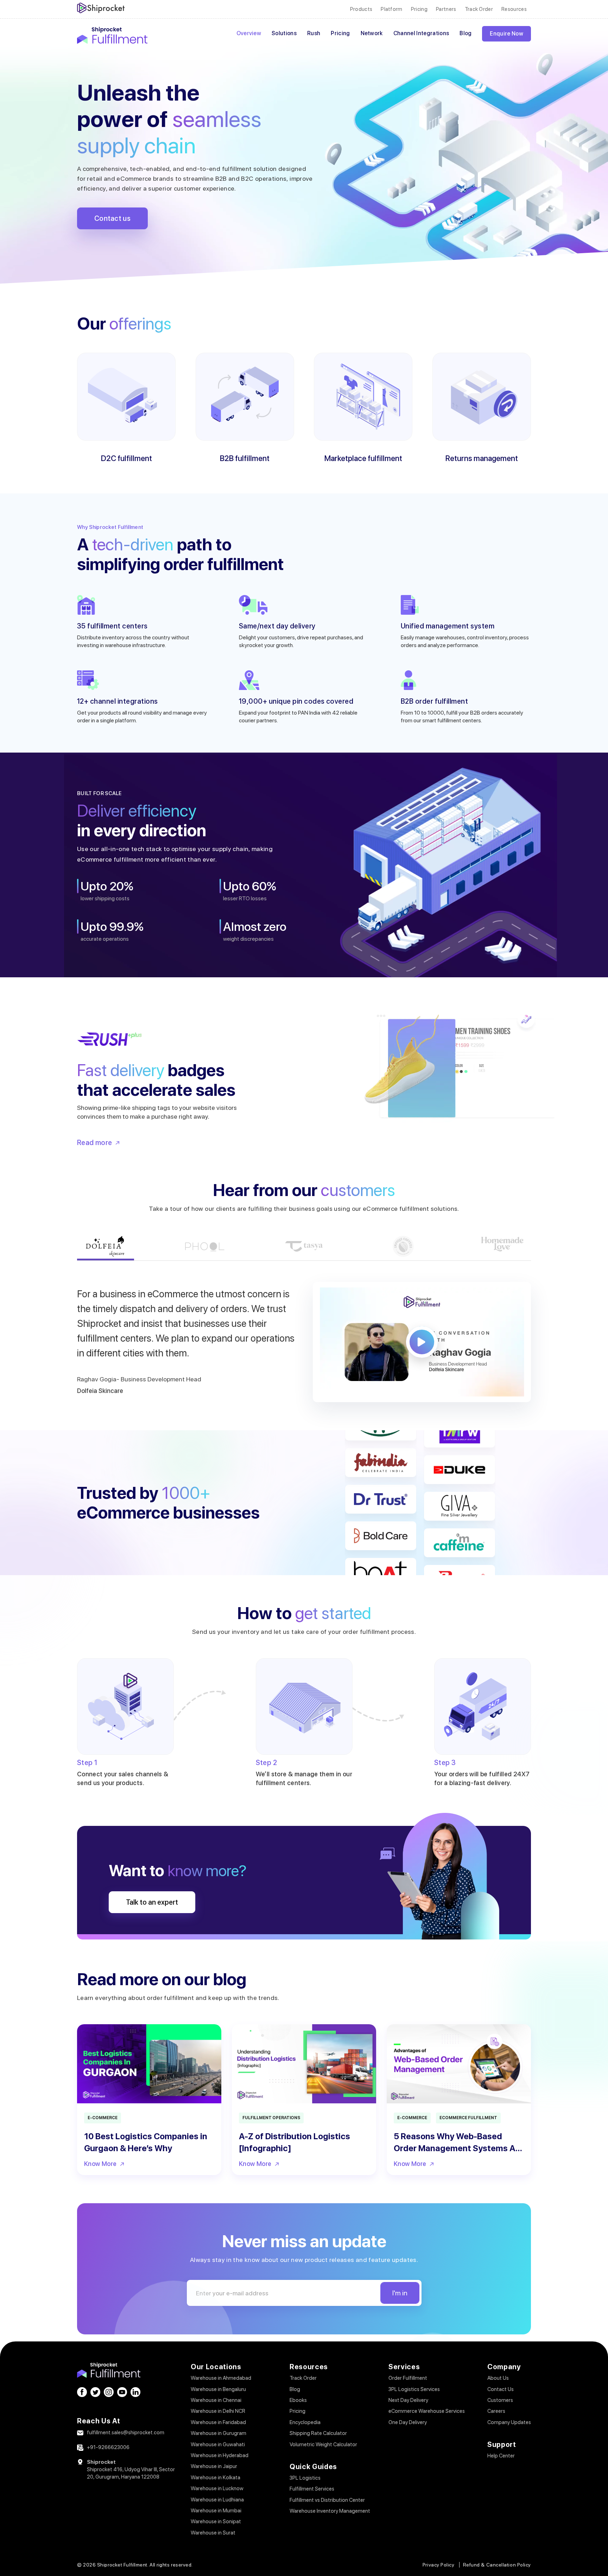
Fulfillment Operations (271, 2118)
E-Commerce (103, 2118)
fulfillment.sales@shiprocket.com (126, 2433)
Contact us (112, 218)
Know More (100, 2164)
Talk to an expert (152, 1902)
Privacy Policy (439, 2565)
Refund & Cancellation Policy (497, 2565)
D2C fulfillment (126, 458)
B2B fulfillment (245, 458)
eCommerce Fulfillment (468, 2118)
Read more (95, 1143)
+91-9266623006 (108, 2447)
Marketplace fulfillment (363, 458)
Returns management (482, 458)
